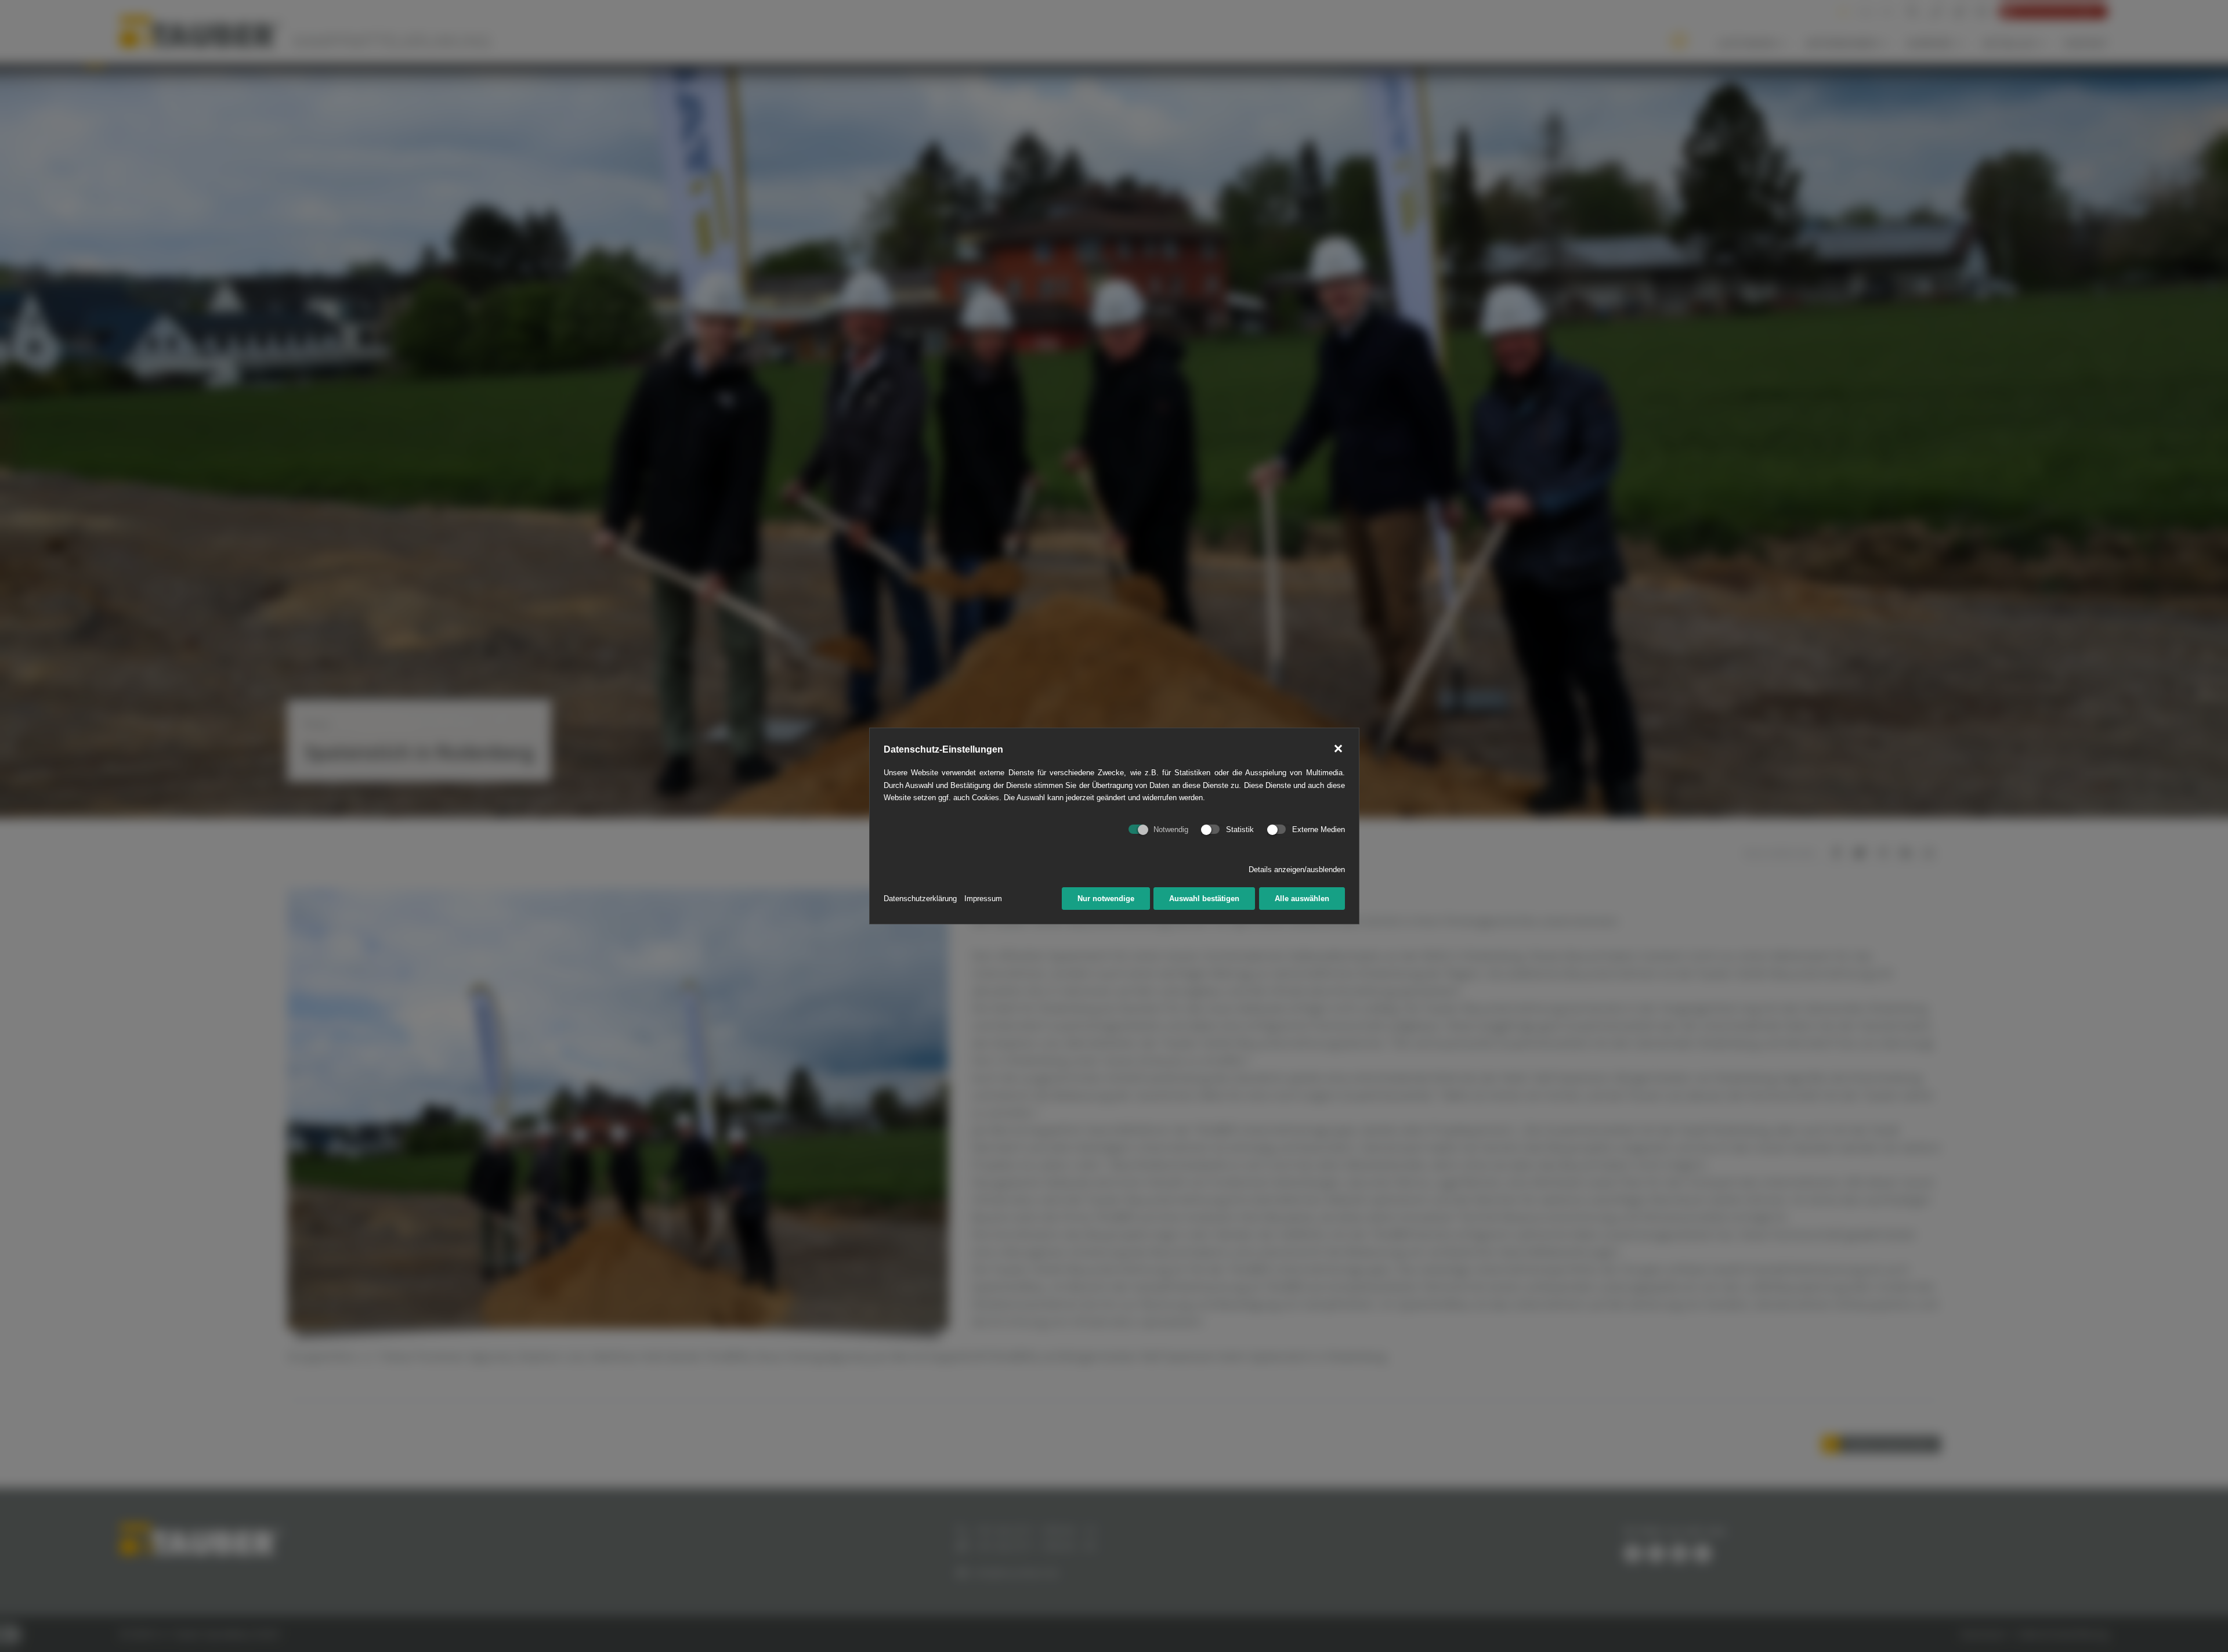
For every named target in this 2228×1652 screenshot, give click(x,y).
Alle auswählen (1302, 899)
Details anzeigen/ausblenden (1297, 870)
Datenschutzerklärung (920, 899)
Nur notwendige (1106, 899)
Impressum (983, 899)
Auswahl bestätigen (1204, 899)
